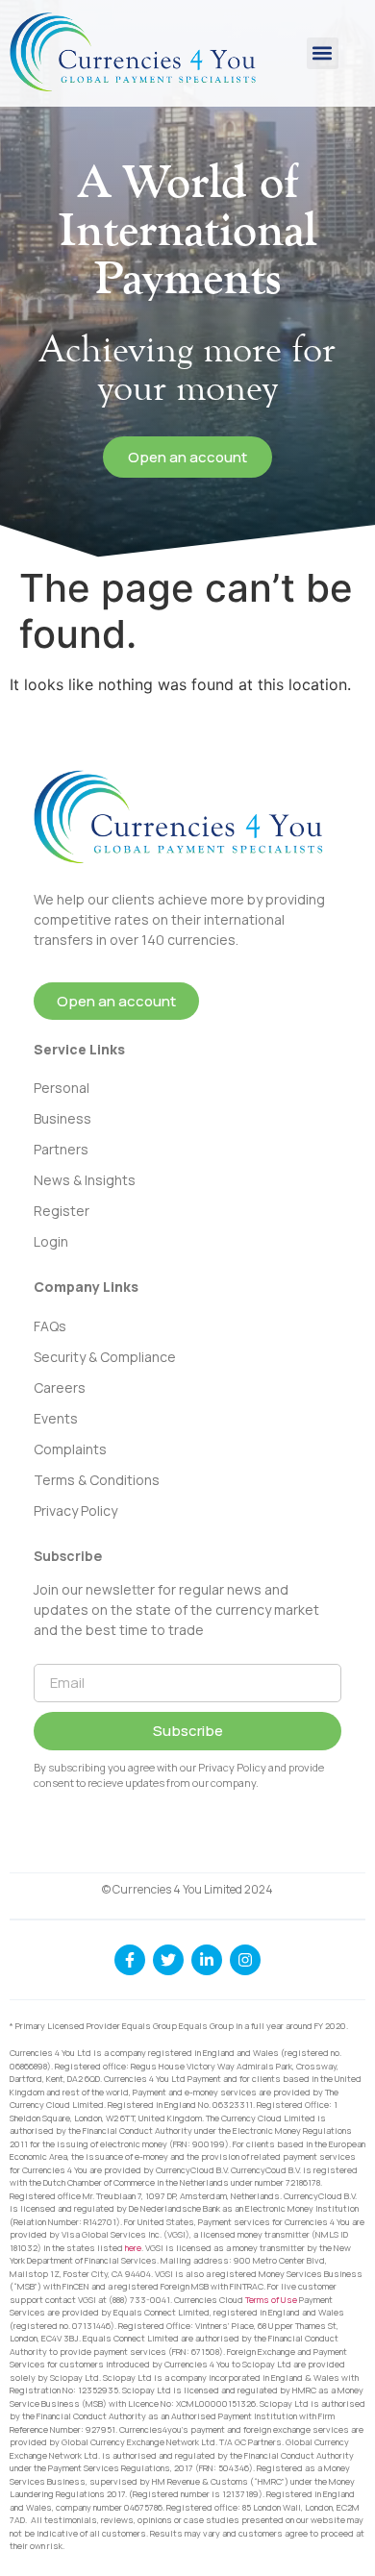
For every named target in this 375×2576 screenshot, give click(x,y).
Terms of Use (271, 2300)
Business (62, 1118)
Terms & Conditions (97, 1480)
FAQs (50, 1326)
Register (62, 1211)
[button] (323, 53)
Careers (60, 1387)
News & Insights (85, 1180)
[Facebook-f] (130, 1960)
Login (51, 1241)
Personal (62, 1088)
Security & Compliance (105, 1357)
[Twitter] (168, 1960)
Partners (61, 1149)
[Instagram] (245, 1960)
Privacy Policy (75, 1511)
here (133, 2248)
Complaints (70, 1449)
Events (56, 1418)
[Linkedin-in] (207, 1960)
